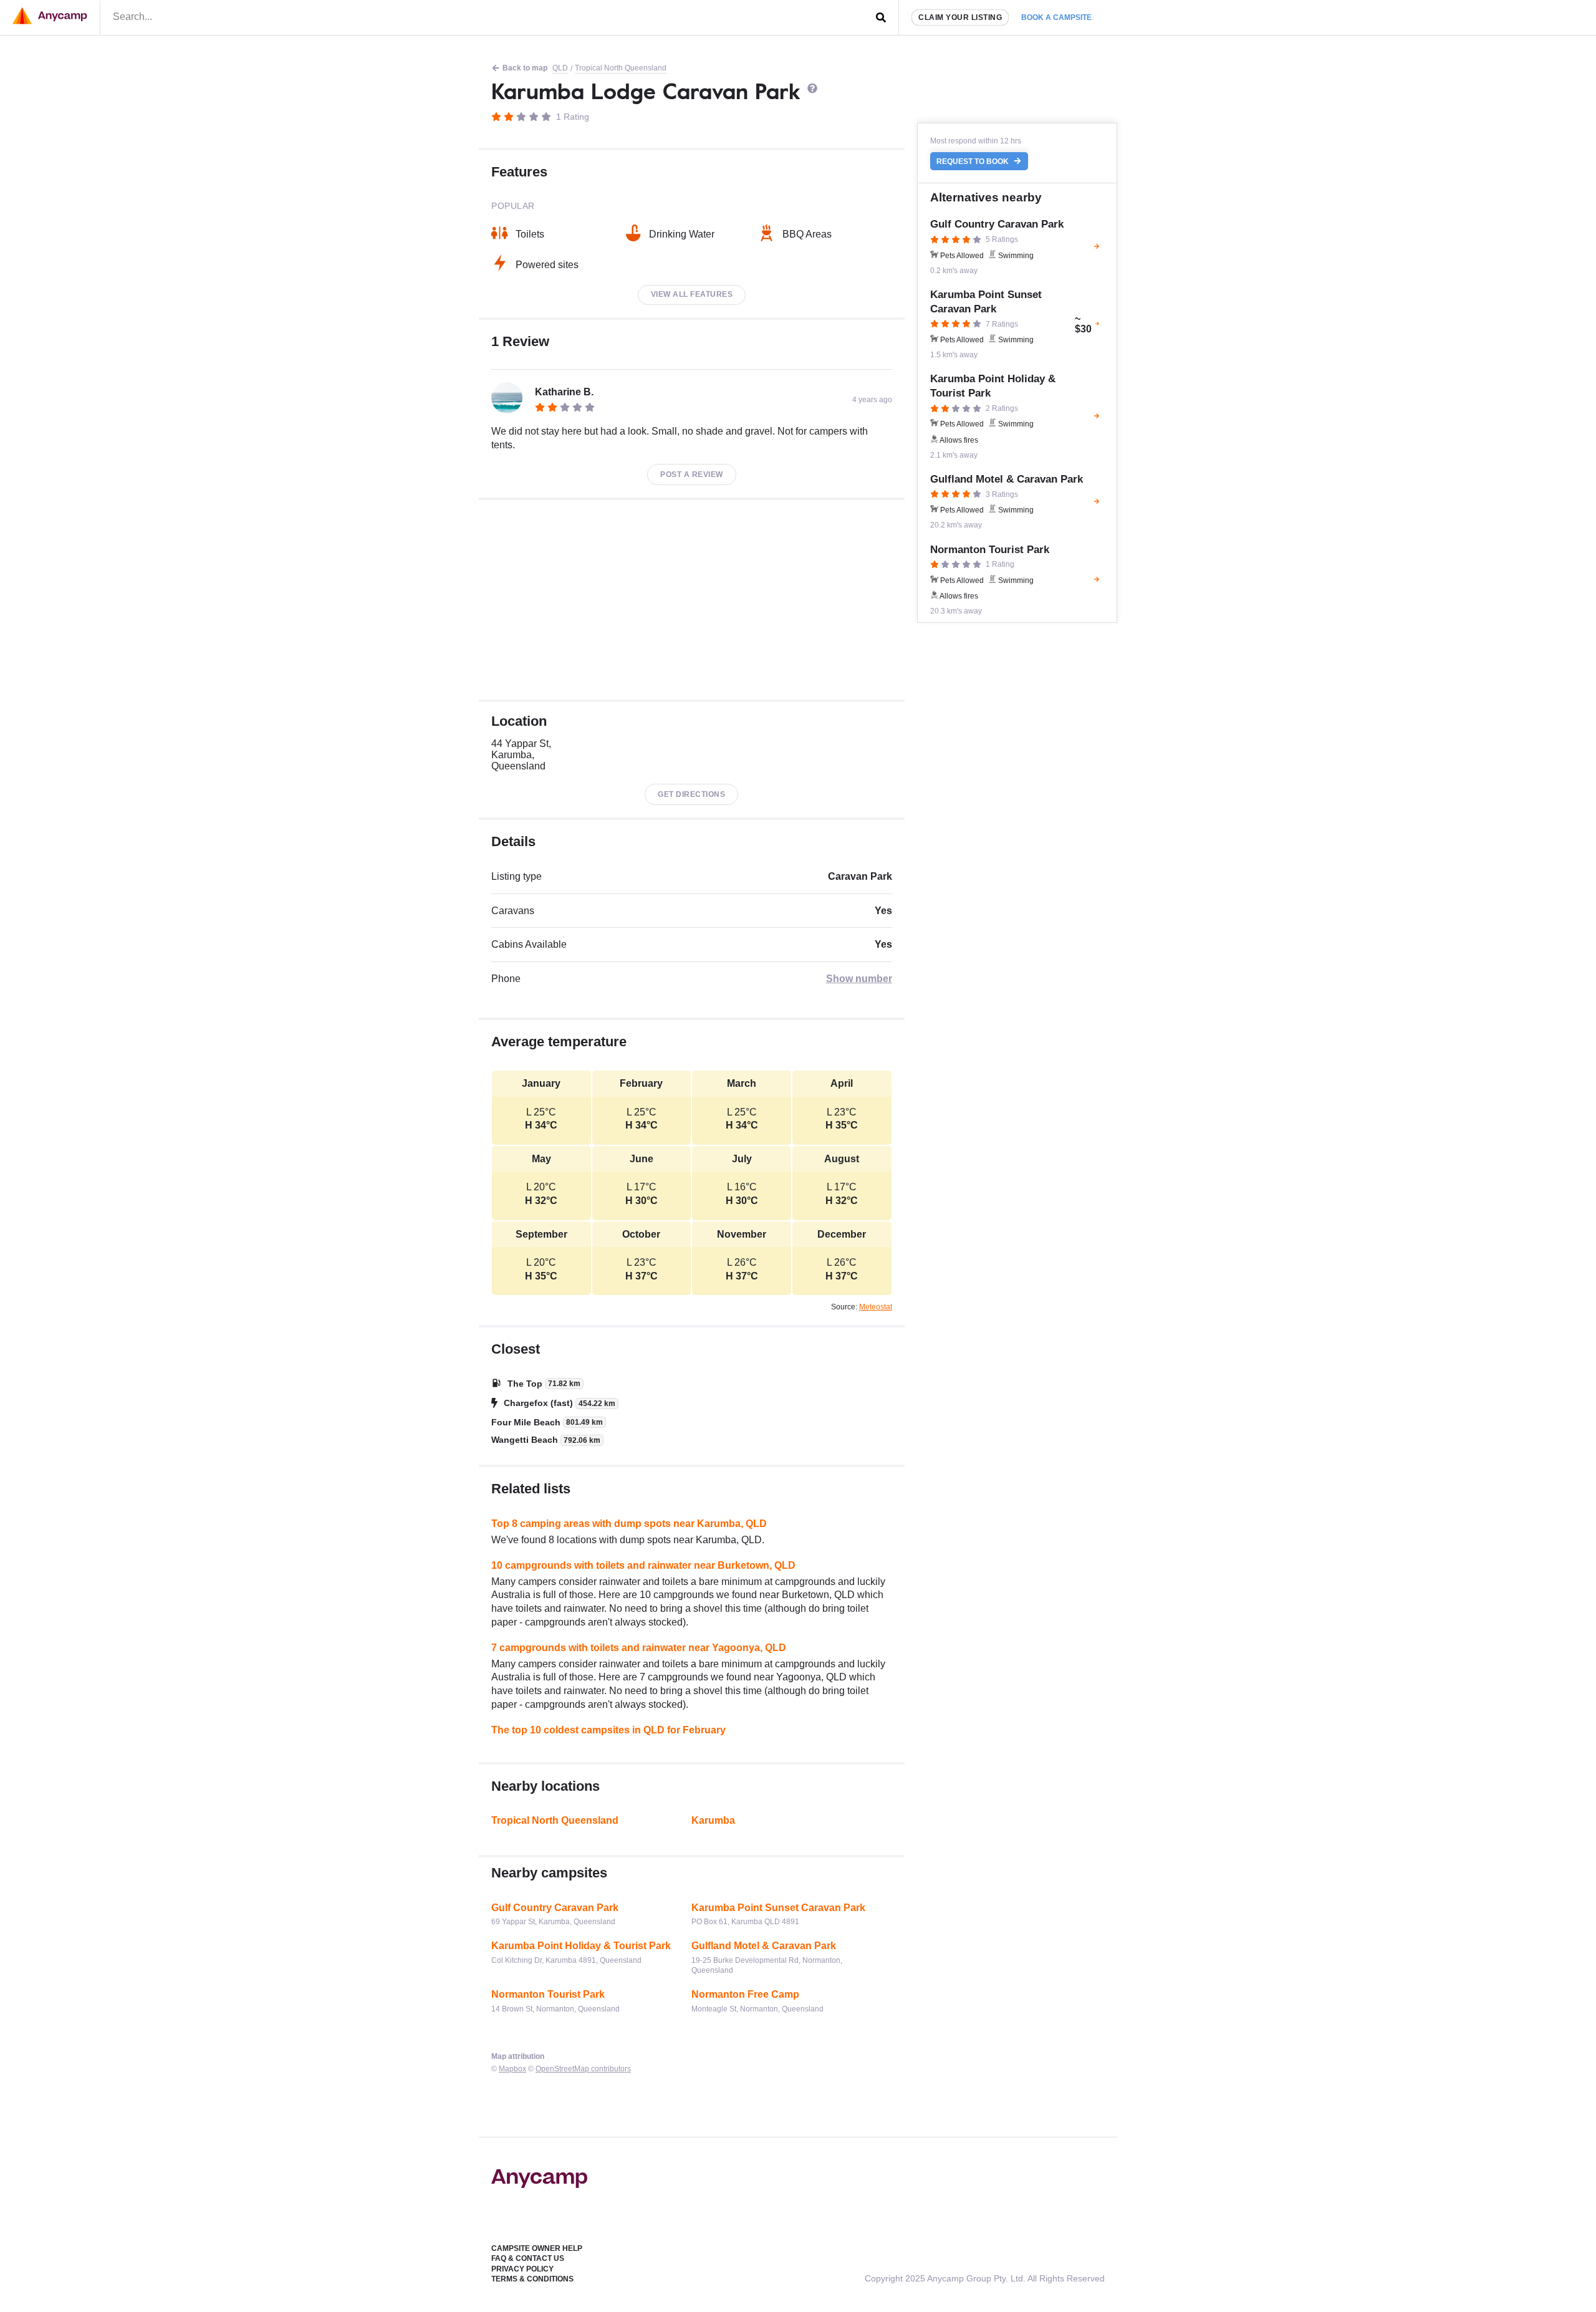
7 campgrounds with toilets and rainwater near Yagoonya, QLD (639, 1648)
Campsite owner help (537, 2248)
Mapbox (512, 2069)
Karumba (713, 1820)
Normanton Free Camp (745, 1994)
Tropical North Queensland (621, 68)
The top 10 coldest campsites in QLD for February (608, 1730)
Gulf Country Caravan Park (555, 1908)
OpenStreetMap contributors (583, 2069)
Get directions (691, 794)
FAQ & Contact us (528, 2258)
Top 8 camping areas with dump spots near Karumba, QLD (629, 1524)
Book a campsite (1056, 17)
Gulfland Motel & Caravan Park (764, 1946)
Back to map (525, 68)
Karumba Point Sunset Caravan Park (778, 1908)
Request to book (973, 161)
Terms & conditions (532, 2279)
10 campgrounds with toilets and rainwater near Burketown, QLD (643, 1565)
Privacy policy (522, 2269)
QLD (560, 68)
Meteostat (876, 1307)
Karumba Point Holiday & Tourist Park (581, 1946)
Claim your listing (960, 17)
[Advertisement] (692, 600)
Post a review (692, 474)
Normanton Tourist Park (548, 1994)
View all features (692, 294)
